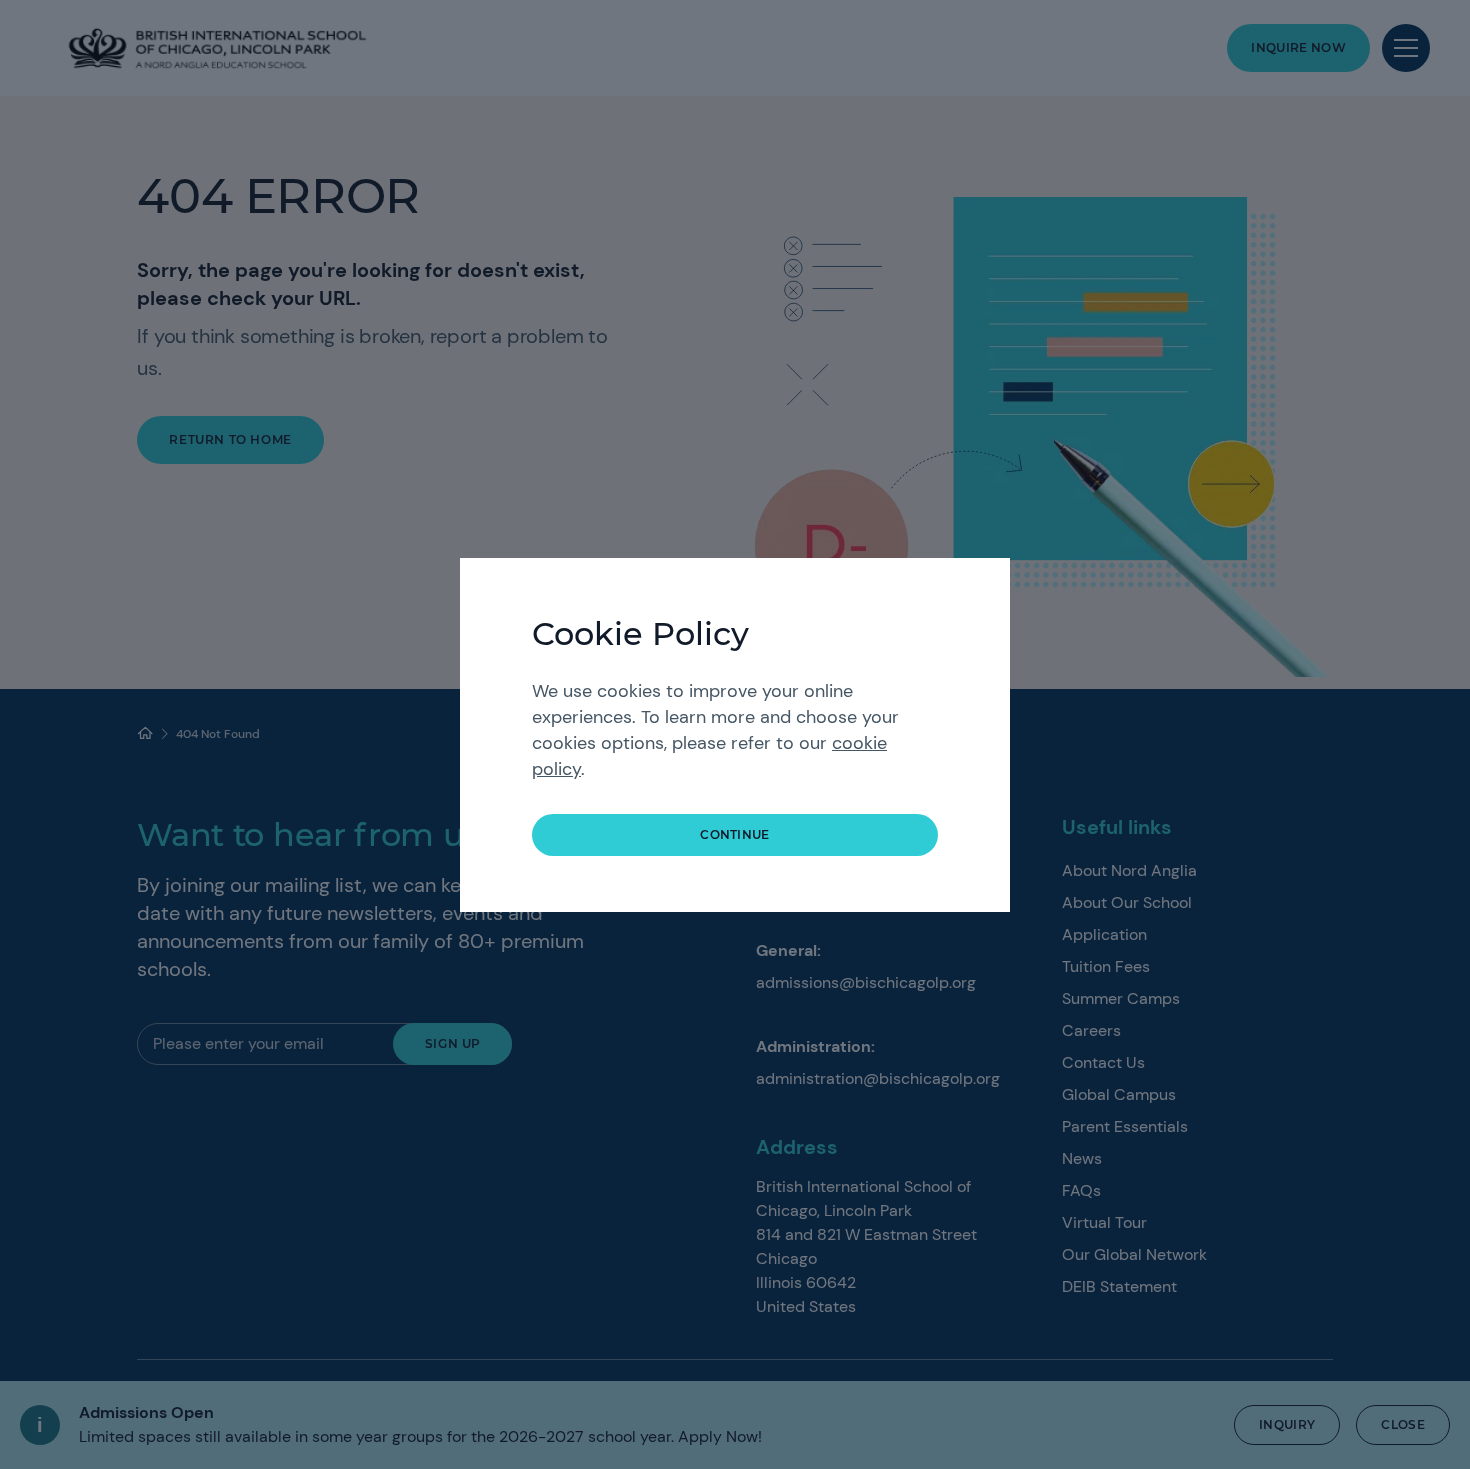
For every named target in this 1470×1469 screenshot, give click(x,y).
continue (735, 834)
